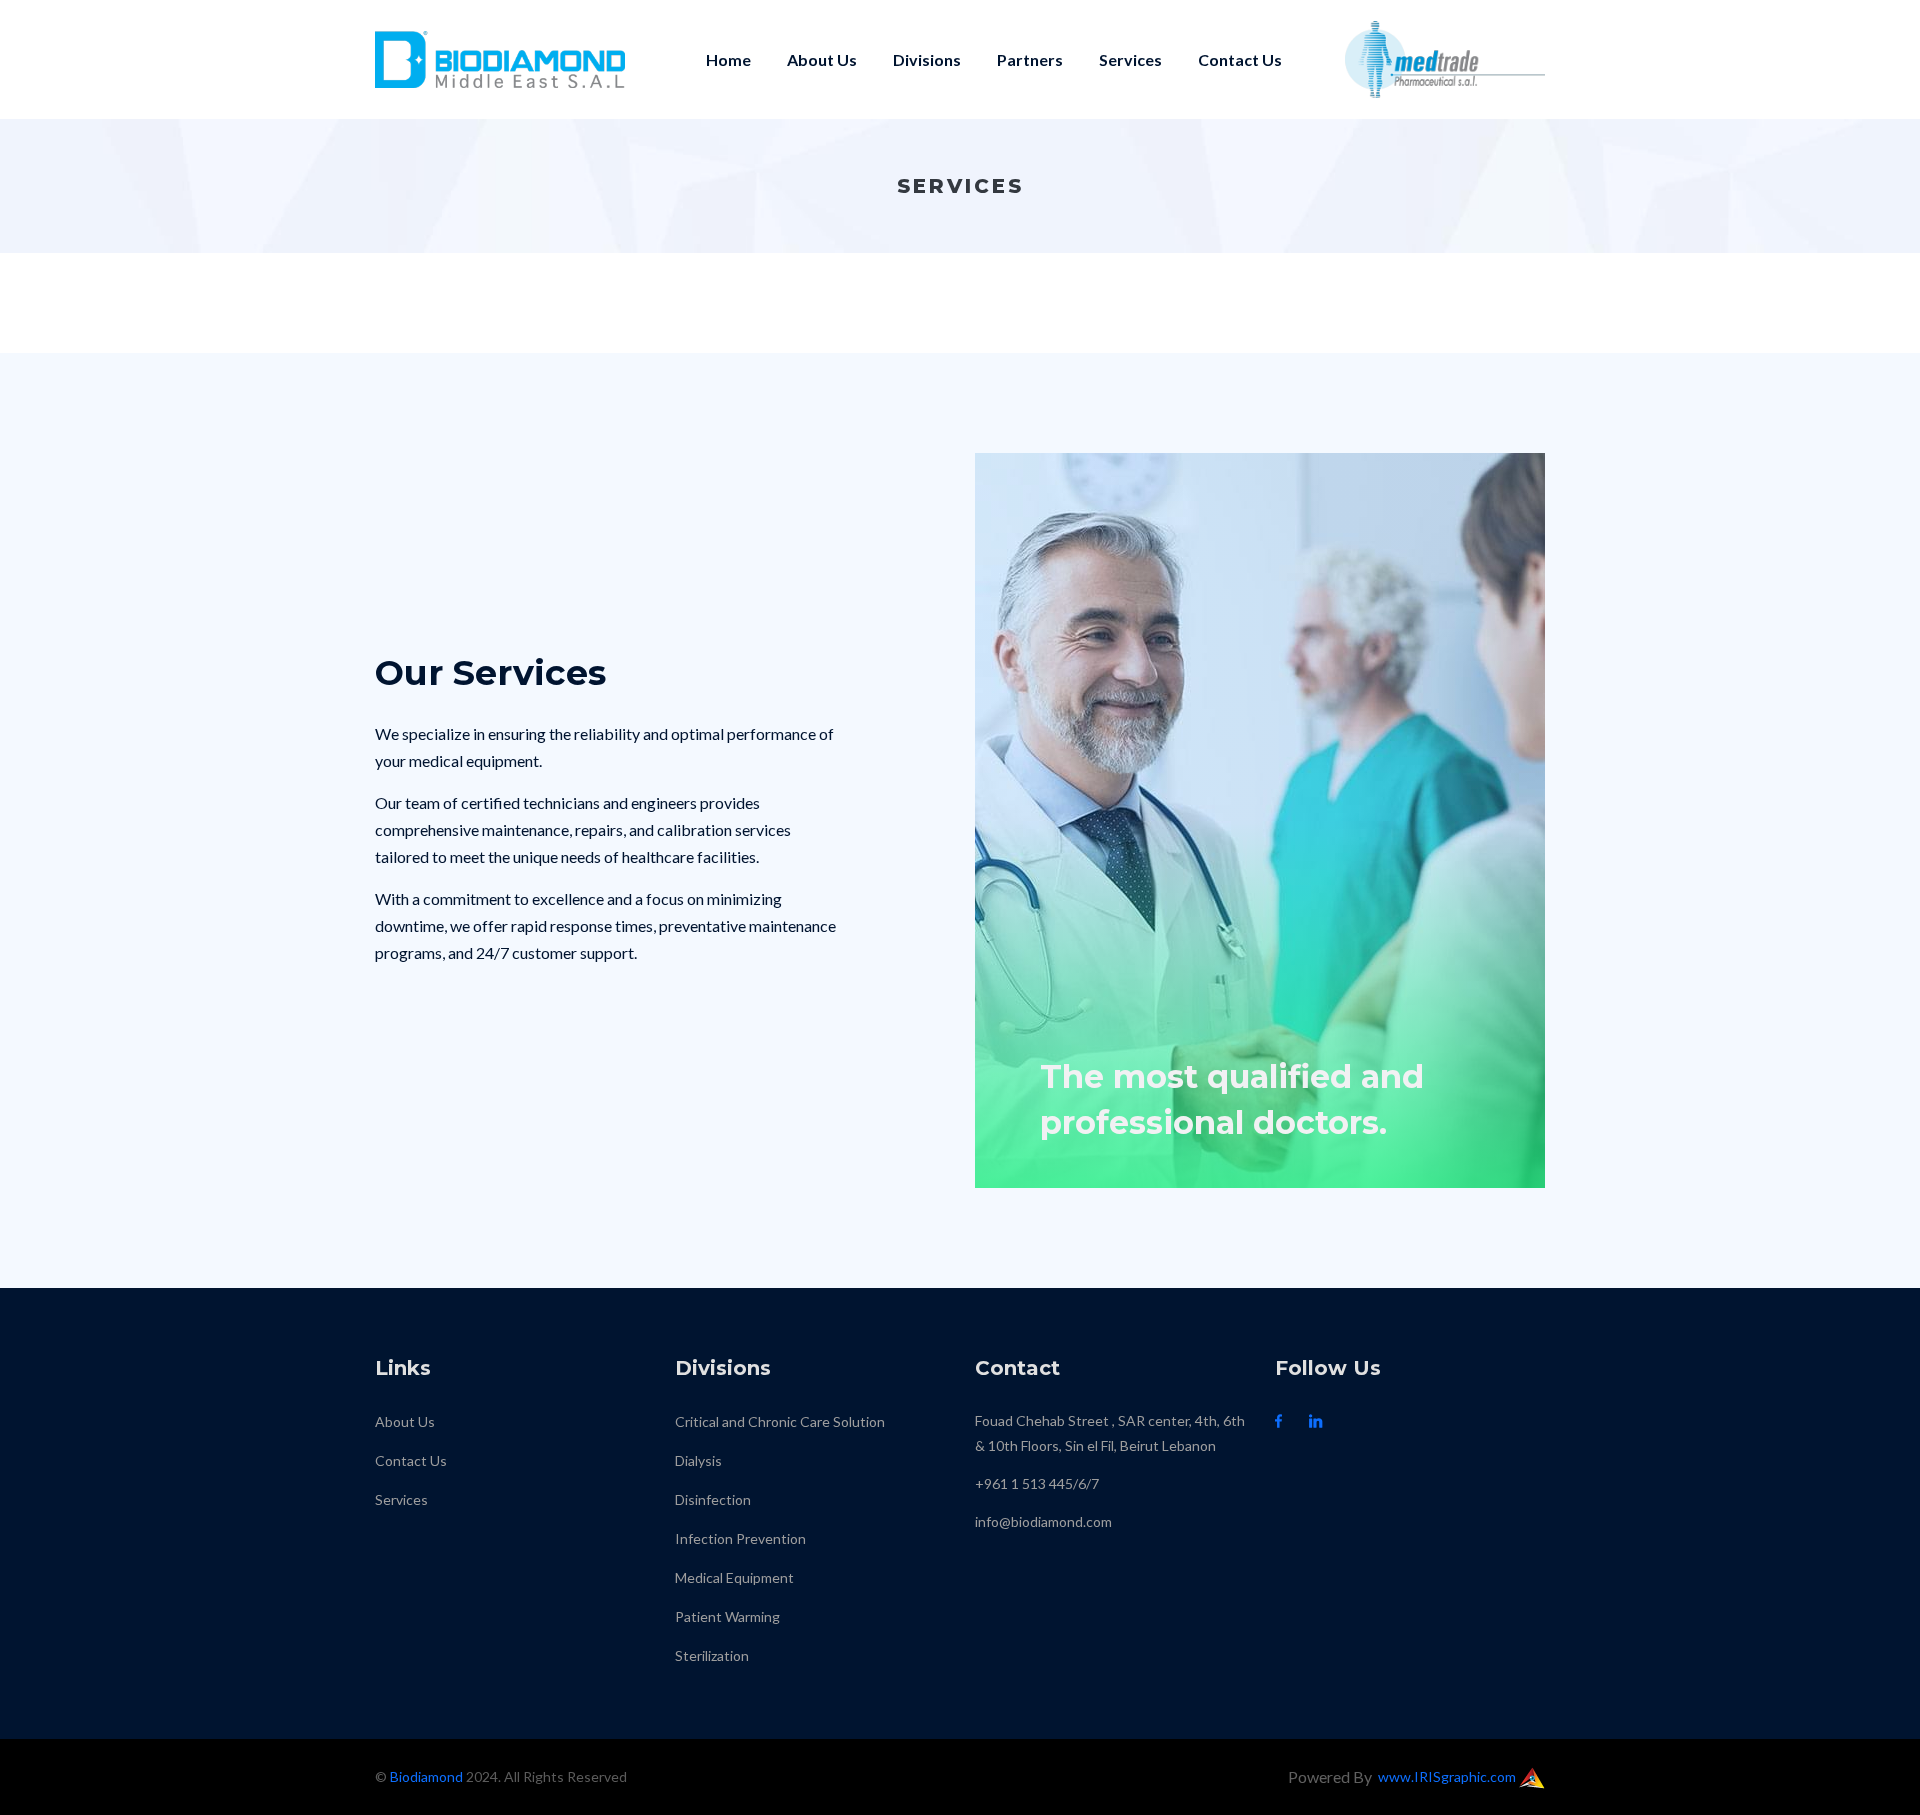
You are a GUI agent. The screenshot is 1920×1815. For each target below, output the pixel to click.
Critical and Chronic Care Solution (780, 1421)
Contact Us (1240, 59)
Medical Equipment (734, 1577)
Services (1130, 59)
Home (728, 59)
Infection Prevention (740, 1538)
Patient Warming (727, 1616)
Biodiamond (426, 1776)
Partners (1030, 59)
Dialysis (698, 1460)
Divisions (927, 59)
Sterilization (712, 1655)
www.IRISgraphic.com (1448, 1776)
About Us (822, 59)
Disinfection (713, 1499)
